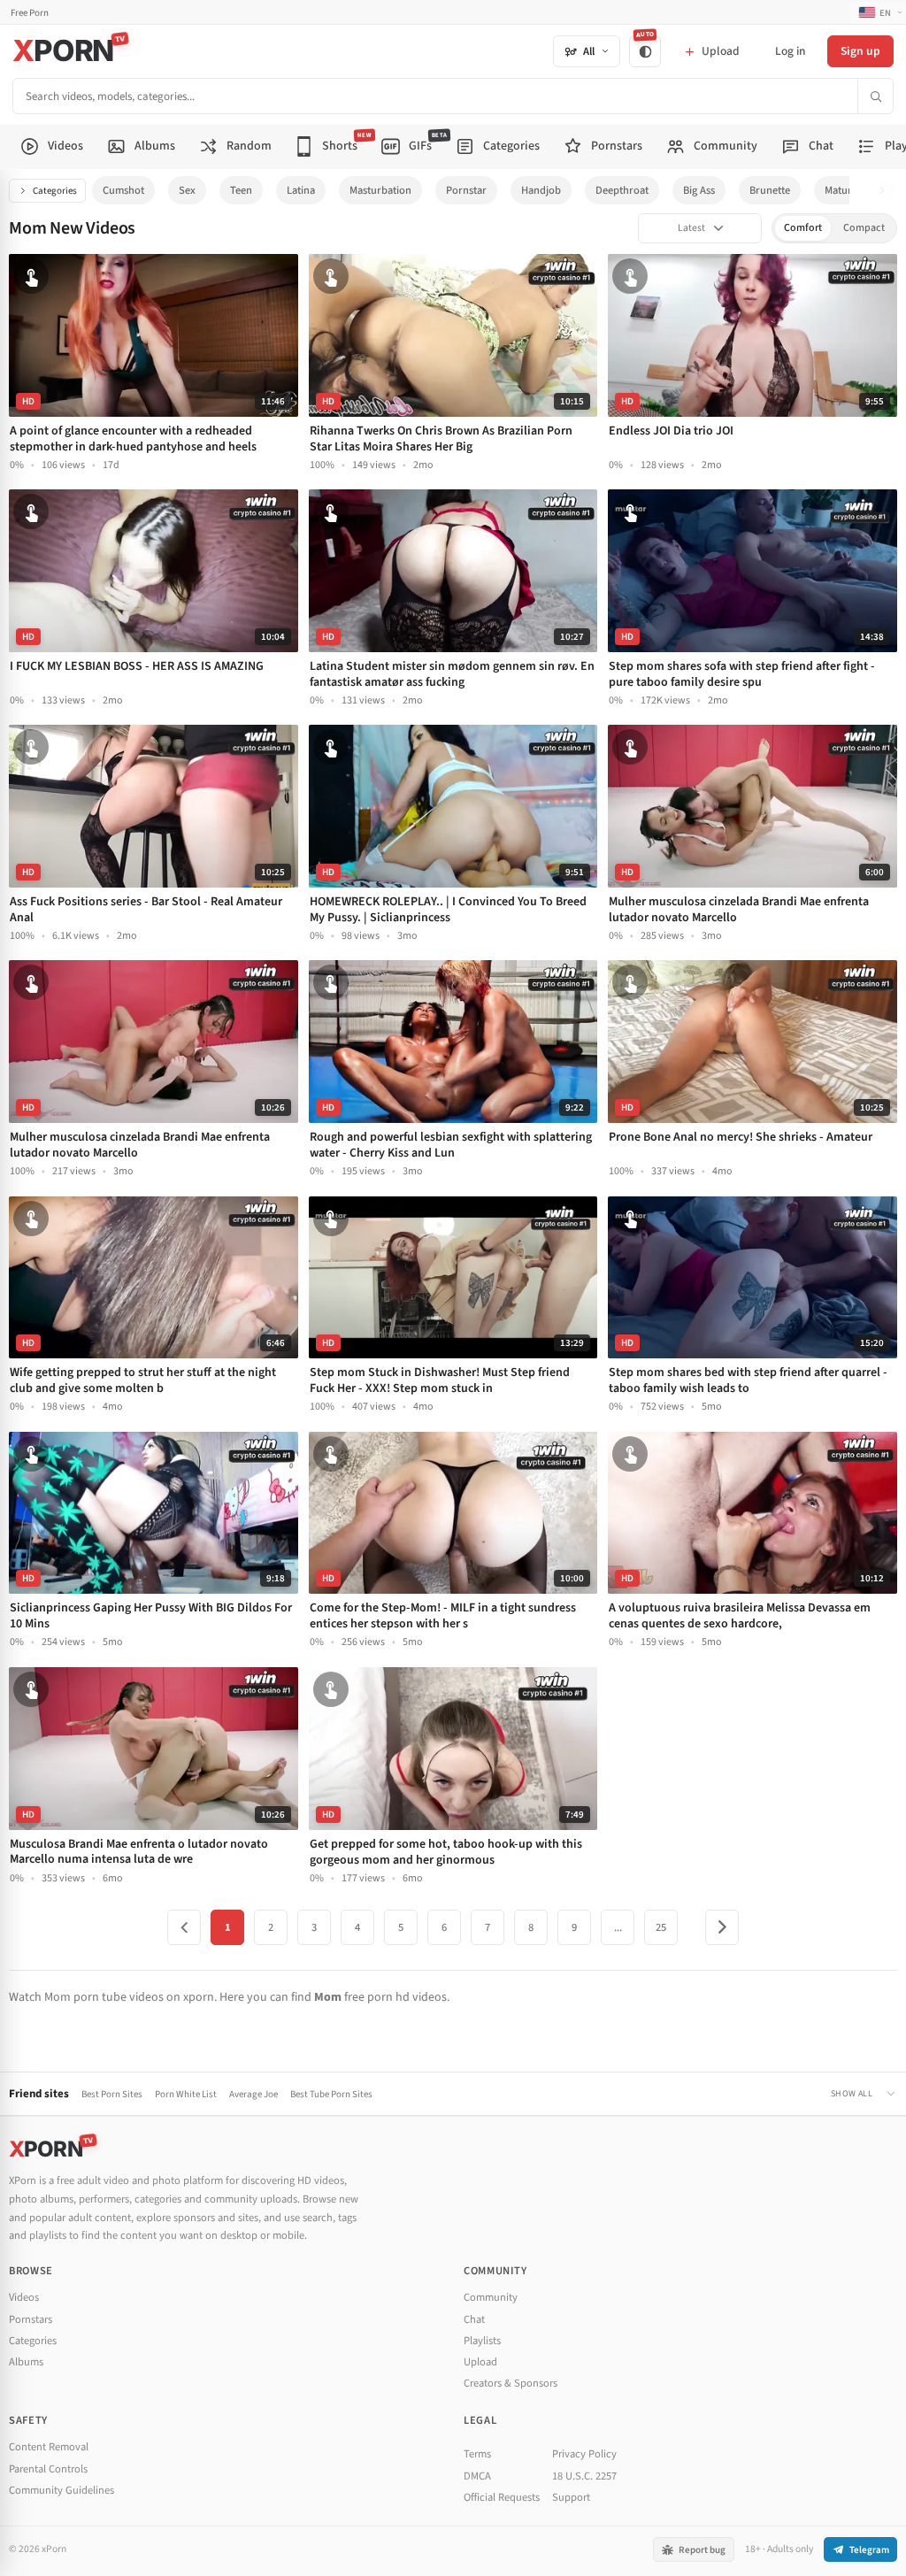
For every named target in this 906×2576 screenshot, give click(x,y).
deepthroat (622, 190)
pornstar (466, 190)
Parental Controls (48, 2469)
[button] (887, 191)
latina (301, 190)
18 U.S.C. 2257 (584, 2476)
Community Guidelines (61, 2490)
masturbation (380, 190)
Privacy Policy (584, 2454)
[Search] (875, 96)
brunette (770, 190)
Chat (474, 2319)
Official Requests (502, 2497)
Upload (480, 2362)
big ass (699, 190)
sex (187, 190)
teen (241, 190)
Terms (477, 2454)
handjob (541, 190)
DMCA (477, 2476)
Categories (55, 191)
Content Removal (49, 2447)
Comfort (803, 228)
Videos (24, 2297)
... (618, 1927)
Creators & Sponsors (511, 2383)
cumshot (123, 190)
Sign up (860, 51)
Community (491, 2297)
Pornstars (31, 2319)
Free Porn (30, 13)
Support (571, 2497)
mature (841, 190)
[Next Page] (722, 1927)
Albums (26, 2362)
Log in (790, 51)
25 (661, 1927)
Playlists (482, 2341)
